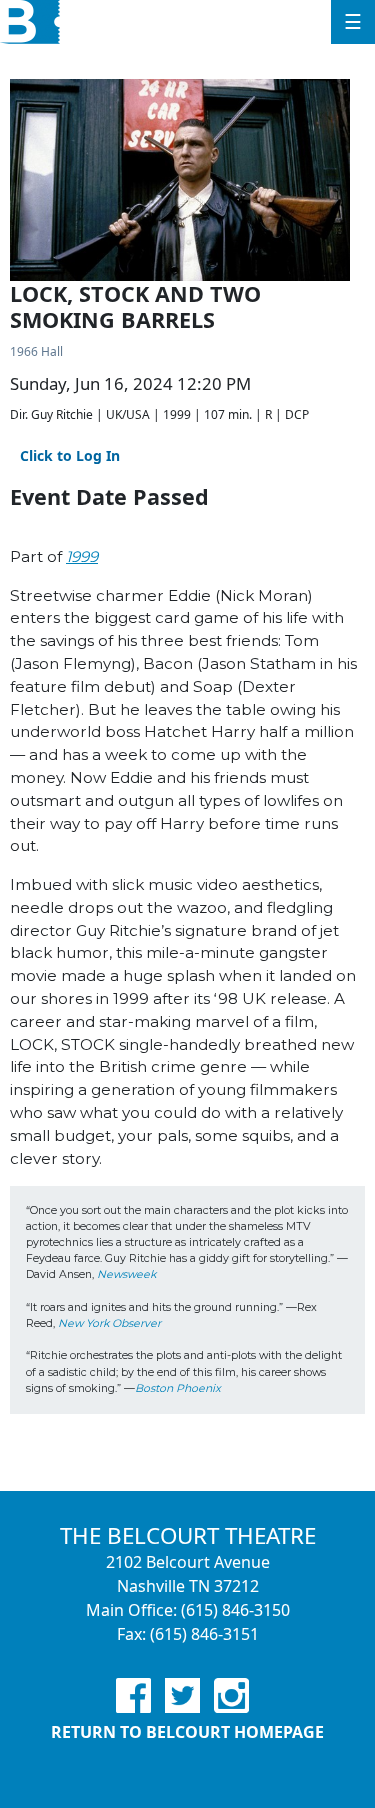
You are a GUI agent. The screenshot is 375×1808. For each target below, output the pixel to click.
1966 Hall (36, 351)
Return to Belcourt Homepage (187, 1732)
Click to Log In (70, 455)
